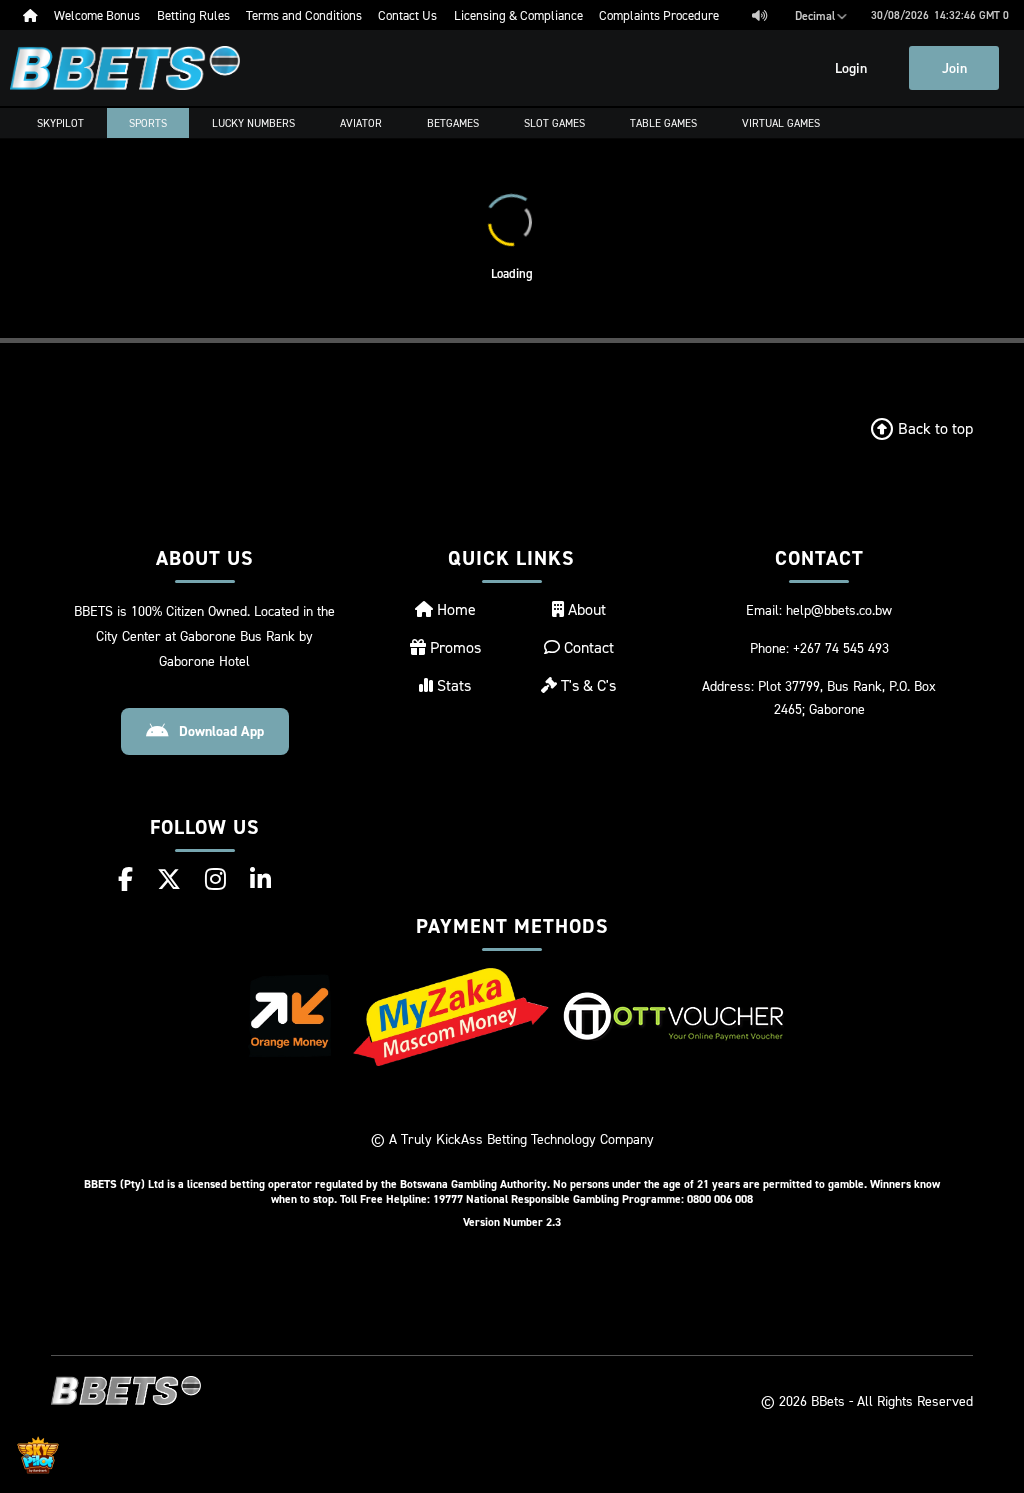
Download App (221, 731)
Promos (453, 647)
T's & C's (586, 685)
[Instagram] (215, 879)
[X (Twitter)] (169, 879)
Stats (452, 685)
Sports (148, 123)
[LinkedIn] (260, 879)
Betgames (453, 123)
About (585, 609)
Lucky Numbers (253, 123)
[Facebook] (125, 879)
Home (454, 609)
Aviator (361, 123)
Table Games (663, 123)
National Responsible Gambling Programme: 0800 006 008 (609, 1198)
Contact (587, 647)
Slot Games (554, 123)
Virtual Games (781, 123)
